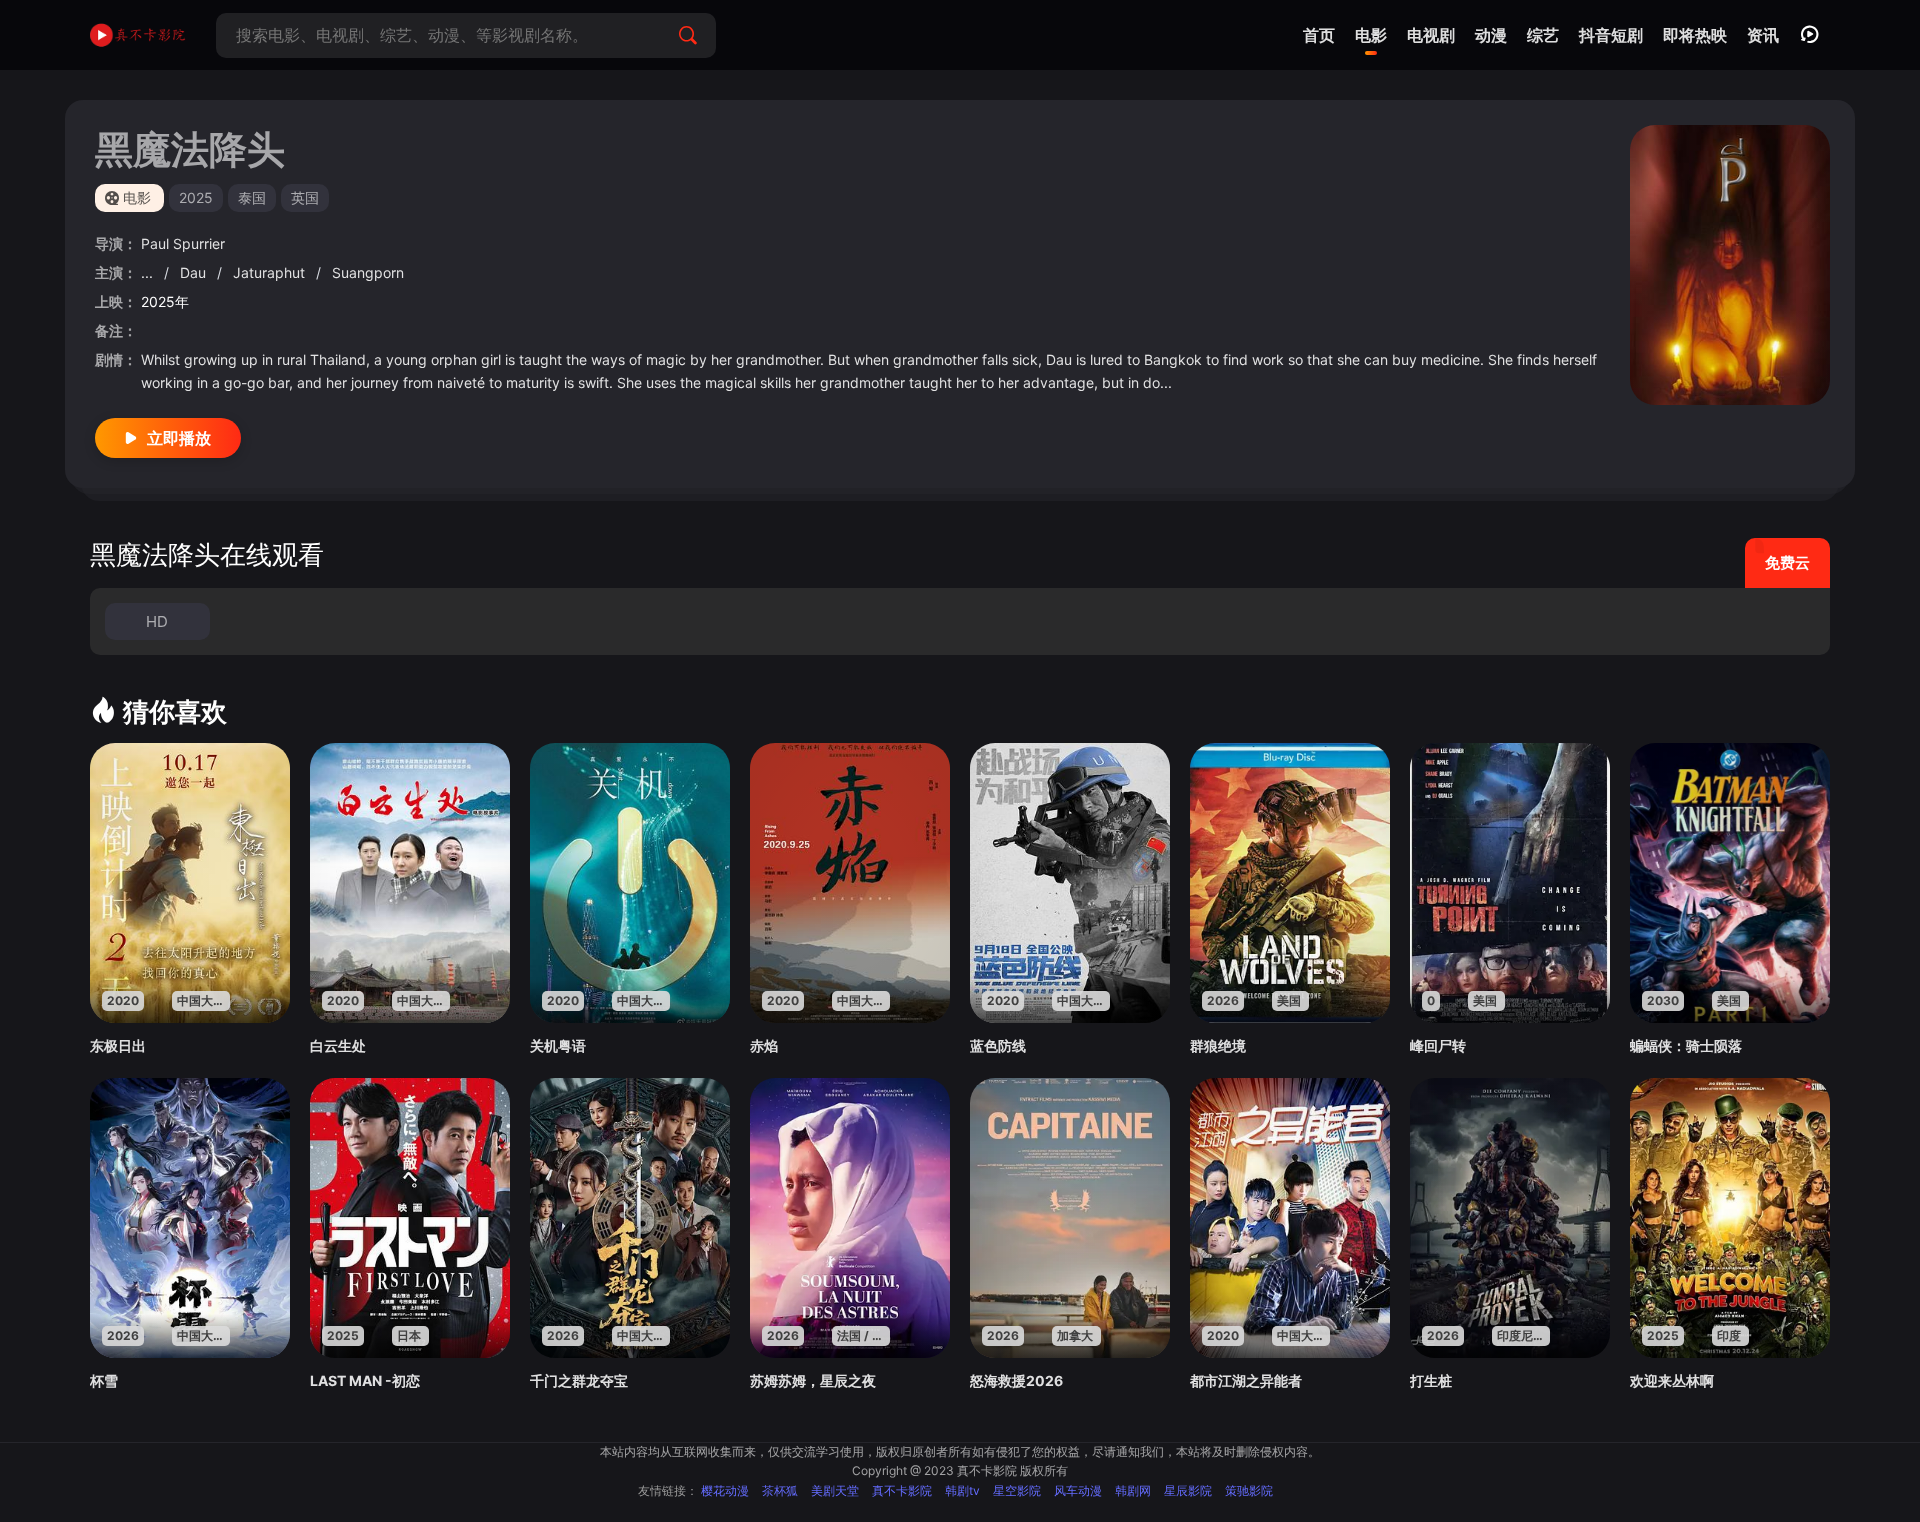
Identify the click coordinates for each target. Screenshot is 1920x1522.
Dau (195, 272)
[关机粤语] (630, 883)
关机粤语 (558, 1045)
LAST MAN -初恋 (365, 1380)
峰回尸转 (1438, 1045)
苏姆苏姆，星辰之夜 (813, 1380)
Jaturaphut (271, 272)
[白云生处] (410, 883)
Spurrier (199, 243)
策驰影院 (1249, 1490)
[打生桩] (1510, 1218)
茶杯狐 (780, 1490)
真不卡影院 (902, 1490)
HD (157, 621)
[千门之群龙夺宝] (630, 1218)
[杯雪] (190, 1218)
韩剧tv (962, 1490)
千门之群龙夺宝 (579, 1380)
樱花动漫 (725, 1490)
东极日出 (118, 1045)
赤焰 (764, 1045)
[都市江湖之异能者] (1290, 1218)
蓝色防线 (998, 1045)
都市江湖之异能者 (1246, 1380)
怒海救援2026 (1016, 1380)
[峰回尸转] (1510, 883)
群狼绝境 (1218, 1045)
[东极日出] (190, 883)
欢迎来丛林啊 (1672, 1380)
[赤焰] (850, 883)
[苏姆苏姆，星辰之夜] (850, 1218)
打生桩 (1431, 1380)
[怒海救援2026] (1070, 1218)
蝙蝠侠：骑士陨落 (1686, 1045)
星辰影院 (1188, 1490)
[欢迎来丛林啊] (1730, 1218)
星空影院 (1017, 1490)
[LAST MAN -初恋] (410, 1218)
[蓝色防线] (1070, 883)
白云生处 (338, 1045)
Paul (157, 243)
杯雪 (104, 1380)
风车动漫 (1078, 1490)
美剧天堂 (835, 1490)
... (149, 272)
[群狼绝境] (1290, 883)
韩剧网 (1133, 1490)
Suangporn (368, 272)
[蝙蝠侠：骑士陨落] (1730, 883)
